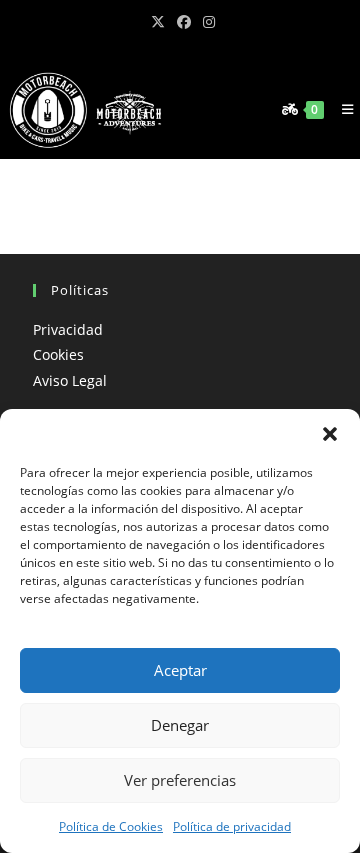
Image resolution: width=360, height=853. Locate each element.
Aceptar (180, 670)
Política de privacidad (232, 826)
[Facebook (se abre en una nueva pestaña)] (184, 22)
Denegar (180, 725)
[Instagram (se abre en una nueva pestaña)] (206, 22)
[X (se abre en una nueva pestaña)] (158, 22)
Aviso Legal (70, 380)
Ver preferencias (180, 780)
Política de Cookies (111, 826)
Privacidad (68, 329)
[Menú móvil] (343, 109)
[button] (330, 434)
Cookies (58, 354)
